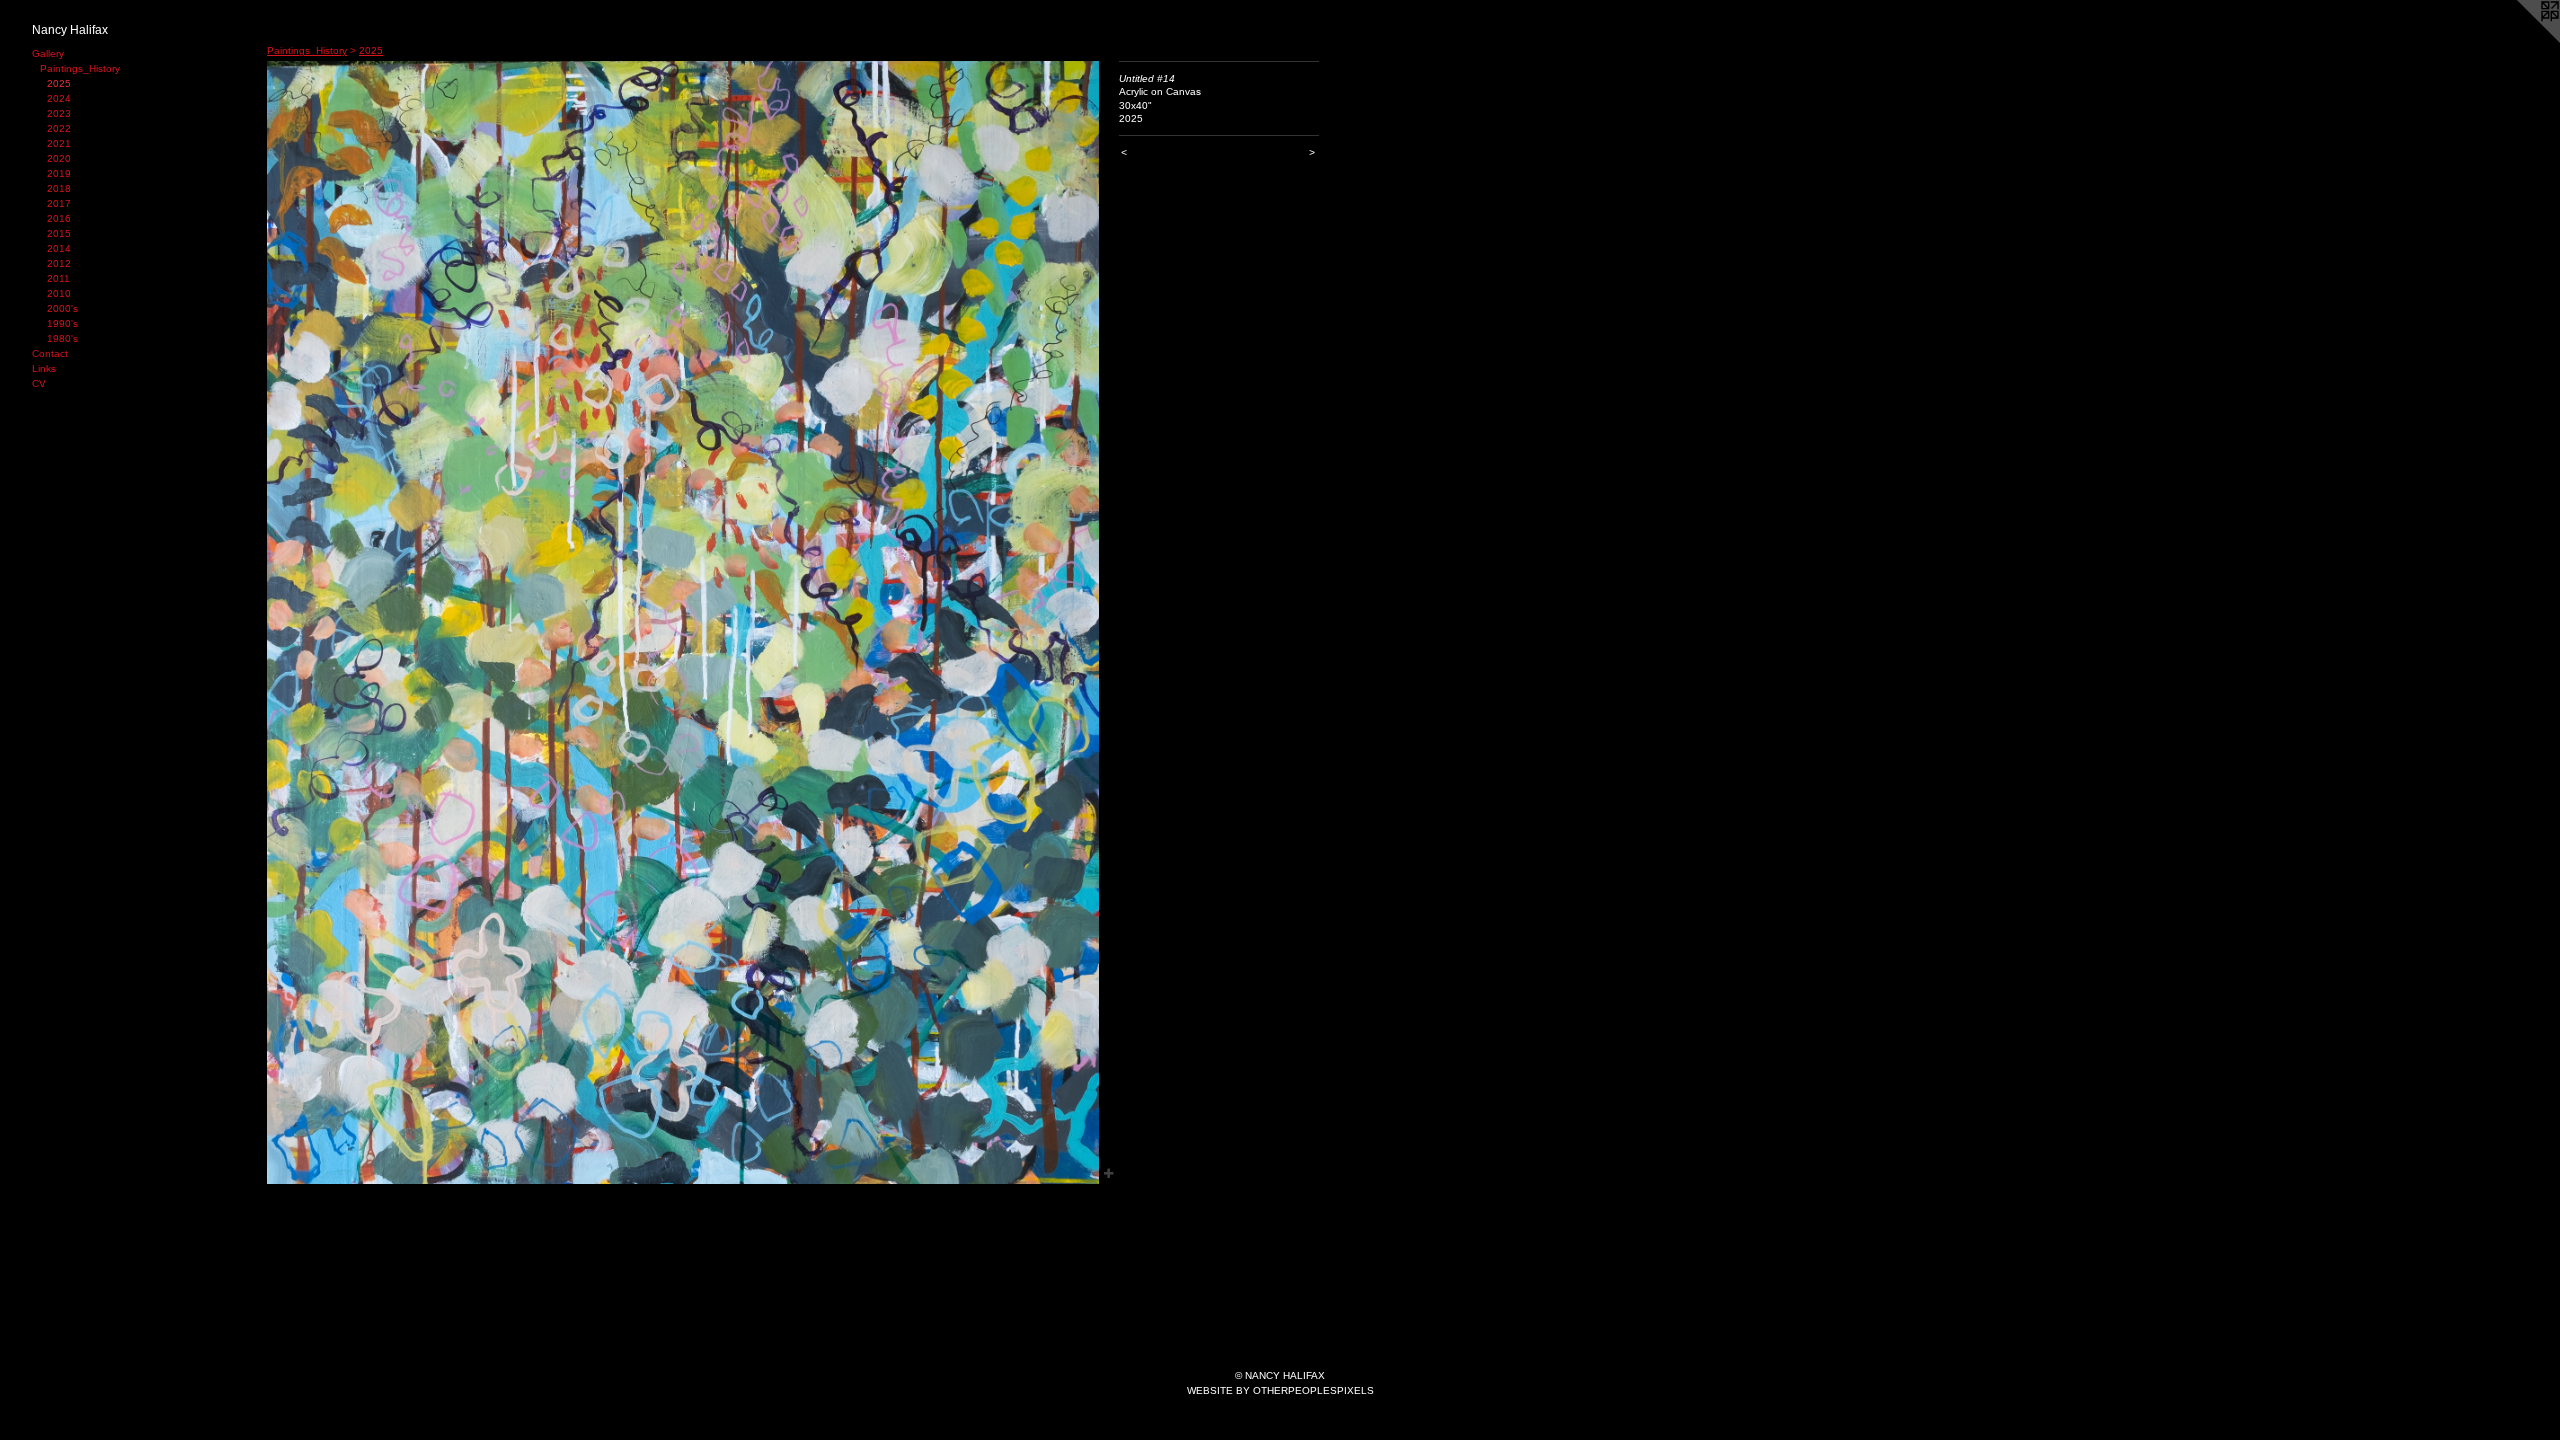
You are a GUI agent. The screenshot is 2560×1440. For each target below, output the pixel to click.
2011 (58, 278)
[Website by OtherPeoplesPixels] (2520, 40)
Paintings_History (80, 68)
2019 (59, 173)
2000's (62, 308)
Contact (50, 353)
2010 (59, 293)
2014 (59, 248)
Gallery (48, 53)
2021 (59, 143)
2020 (59, 158)
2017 (59, 203)
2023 (59, 113)
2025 (59, 83)
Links (44, 368)
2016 (59, 218)
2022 (59, 128)
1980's (62, 338)
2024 (59, 98)
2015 (59, 233)
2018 (59, 188)
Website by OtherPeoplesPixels (1280, 1390)
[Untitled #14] (683, 622)
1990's (62, 323)
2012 (59, 263)
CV (39, 383)
